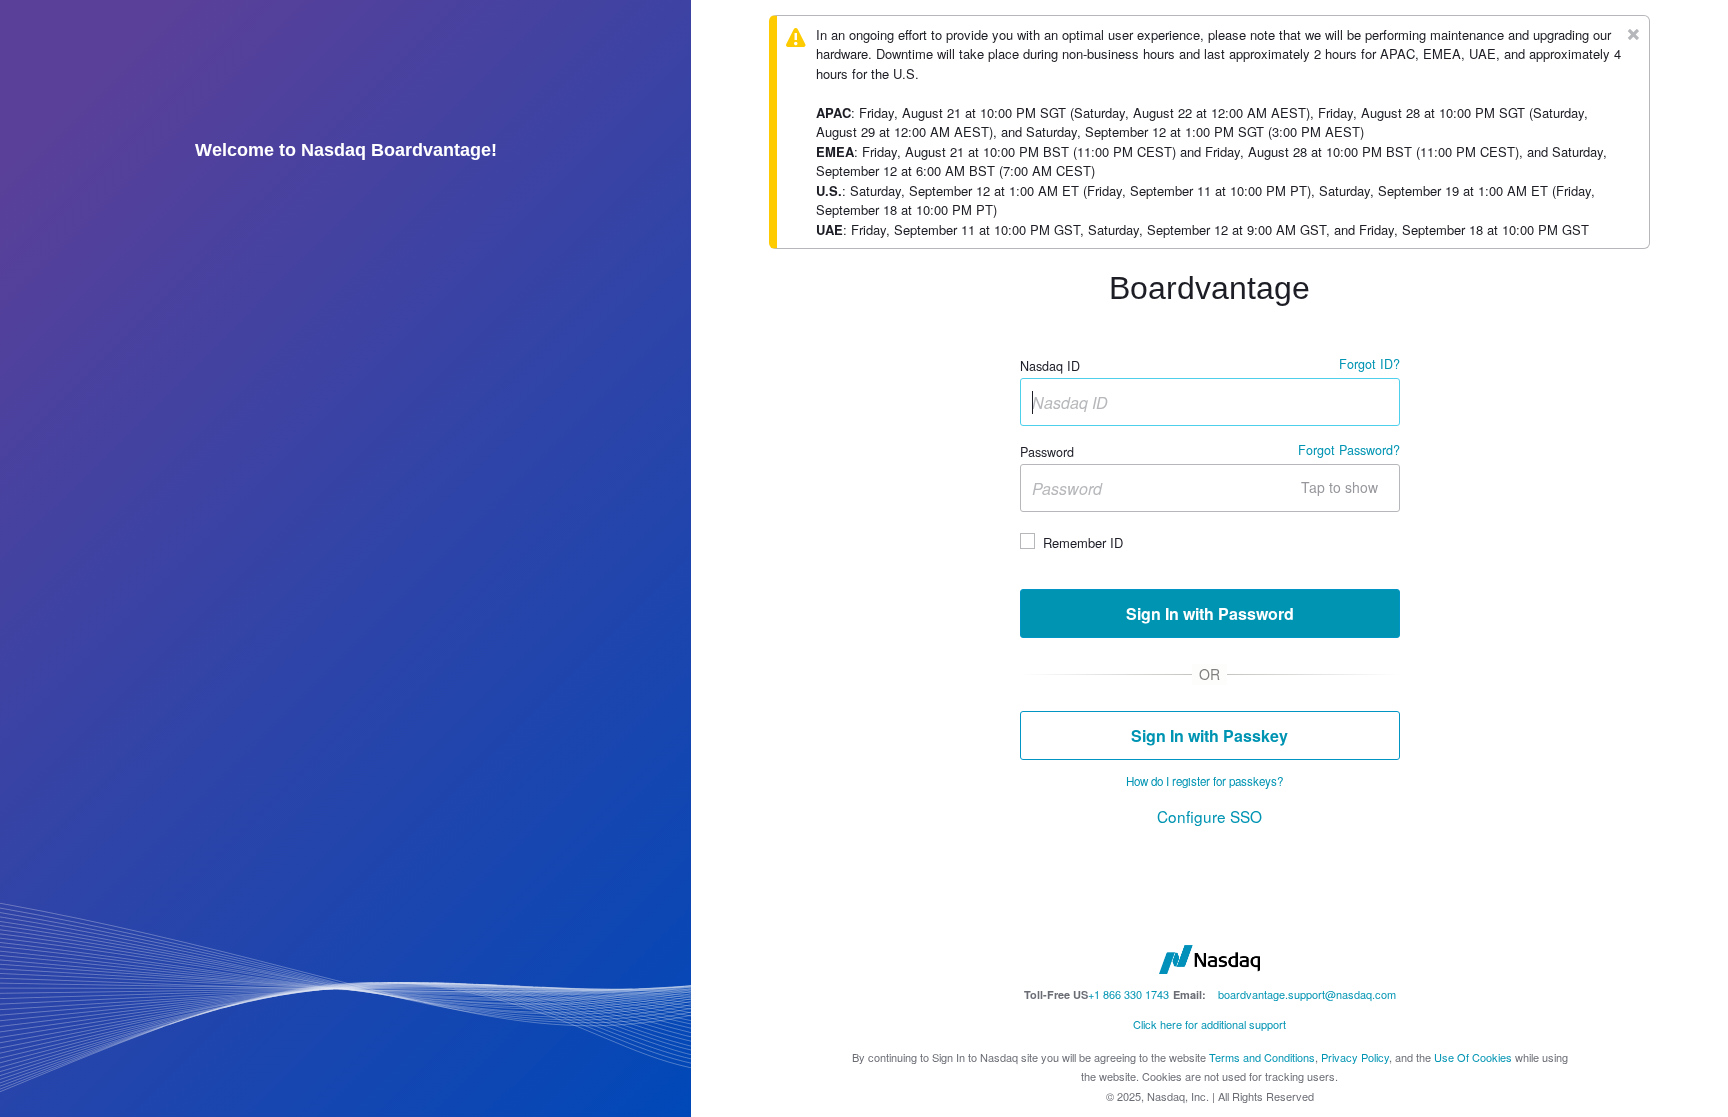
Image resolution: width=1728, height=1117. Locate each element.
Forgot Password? (1349, 450)
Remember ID (1083, 542)
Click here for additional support (1209, 1024)
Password (1047, 453)
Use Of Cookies (1473, 1057)
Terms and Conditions (1262, 1057)
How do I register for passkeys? (1204, 781)
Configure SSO (1209, 816)
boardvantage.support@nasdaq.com (1307, 994)
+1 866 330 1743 (1128, 994)
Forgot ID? (1369, 364)
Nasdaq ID (1050, 367)
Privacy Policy (1355, 1057)
